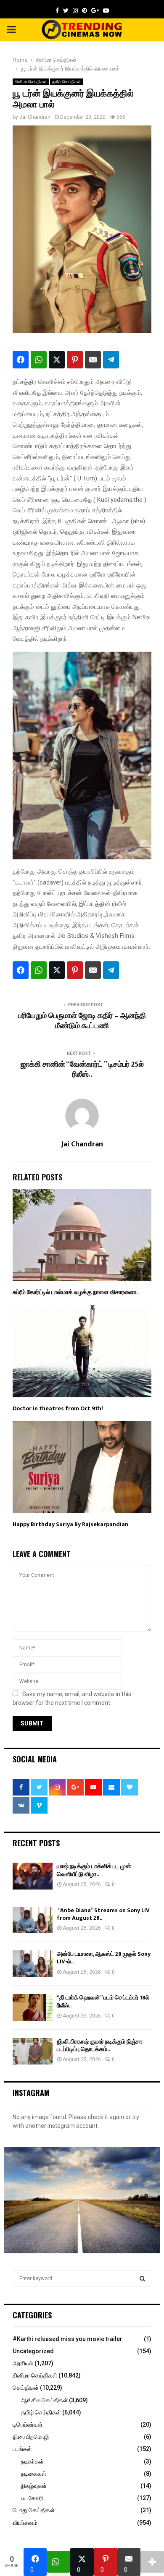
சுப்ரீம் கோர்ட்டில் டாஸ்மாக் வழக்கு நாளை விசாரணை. (75, 1292)
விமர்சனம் (25, 2523)
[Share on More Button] (152, 2562)
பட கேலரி (32, 2498)
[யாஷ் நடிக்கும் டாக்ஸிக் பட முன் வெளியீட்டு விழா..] (33, 1876)
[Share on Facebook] (21, 360)
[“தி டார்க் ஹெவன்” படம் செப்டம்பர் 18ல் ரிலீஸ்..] (33, 2007)
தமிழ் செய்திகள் (66, 82)
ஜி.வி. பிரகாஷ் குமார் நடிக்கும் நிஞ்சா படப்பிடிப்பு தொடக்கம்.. (99, 2045)
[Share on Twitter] (57, 360)
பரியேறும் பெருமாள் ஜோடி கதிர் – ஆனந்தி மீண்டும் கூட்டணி (82, 1021)
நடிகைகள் (34, 2474)
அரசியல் (23, 2363)
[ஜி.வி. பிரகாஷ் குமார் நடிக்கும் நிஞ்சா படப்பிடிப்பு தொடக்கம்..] (33, 2051)
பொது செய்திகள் (34, 2510)
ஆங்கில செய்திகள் (44, 2400)
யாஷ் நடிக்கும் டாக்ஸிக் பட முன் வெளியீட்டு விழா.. (94, 1870)
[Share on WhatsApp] (39, 360)
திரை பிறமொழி (31, 2437)
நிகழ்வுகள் (34, 2486)
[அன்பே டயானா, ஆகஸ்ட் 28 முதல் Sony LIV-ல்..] (33, 1964)
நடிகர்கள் (32, 2461)
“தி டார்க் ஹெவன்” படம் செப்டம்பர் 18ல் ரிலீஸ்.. (103, 2001)
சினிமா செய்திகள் (31, 82)
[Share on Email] (93, 360)
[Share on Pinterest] (75, 360)
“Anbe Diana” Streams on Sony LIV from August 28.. (103, 1914)
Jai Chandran (35, 117)
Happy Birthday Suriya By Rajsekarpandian (70, 1524)
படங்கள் (22, 2449)
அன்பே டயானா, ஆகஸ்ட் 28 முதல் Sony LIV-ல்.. (104, 1958)
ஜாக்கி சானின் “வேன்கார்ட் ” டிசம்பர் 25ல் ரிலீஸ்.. (82, 1070)
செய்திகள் (26, 2388)
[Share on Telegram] (111, 360)
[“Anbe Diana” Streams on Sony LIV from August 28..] (33, 1920)
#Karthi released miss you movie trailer (67, 2339)
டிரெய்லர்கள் (28, 2425)
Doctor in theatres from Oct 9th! (58, 1408)
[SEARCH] (142, 2278)
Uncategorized (33, 2351)
